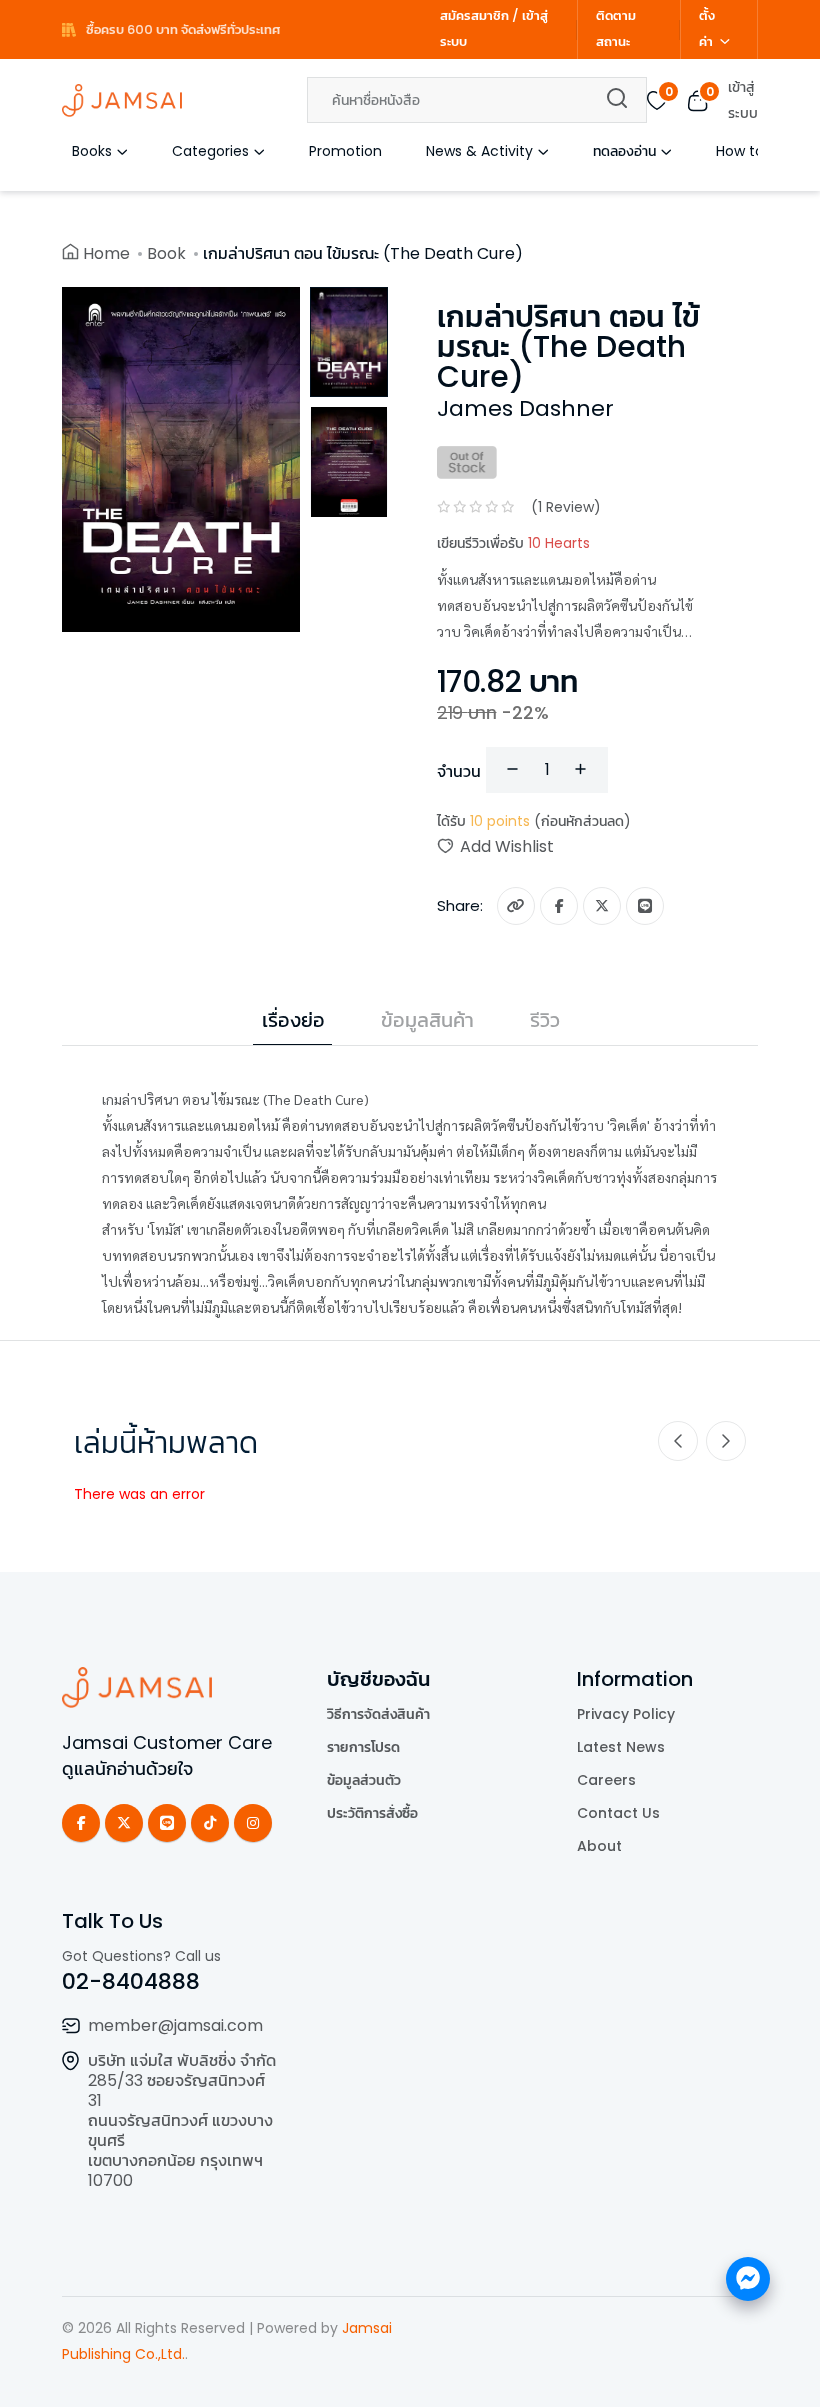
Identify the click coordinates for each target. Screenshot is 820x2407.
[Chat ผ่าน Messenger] (748, 2279)
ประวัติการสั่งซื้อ (372, 1813)
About (599, 1846)
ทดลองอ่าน (624, 151)
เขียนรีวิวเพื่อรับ (513, 543)
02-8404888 (131, 1981)
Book (166, 253)
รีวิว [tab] (545, 1020)
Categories (210, 151)
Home (106, 253)
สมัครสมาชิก (474, 15)
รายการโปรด (363, 1747)
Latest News (621, 1747)
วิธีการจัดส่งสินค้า (378, 1714)
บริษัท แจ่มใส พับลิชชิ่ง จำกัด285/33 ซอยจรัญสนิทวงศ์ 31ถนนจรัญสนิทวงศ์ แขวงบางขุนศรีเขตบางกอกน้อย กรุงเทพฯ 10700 (182, 2120)
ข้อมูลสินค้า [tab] (427, 1020)
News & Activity (479, 151)
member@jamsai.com (175, 2025)
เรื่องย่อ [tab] (293, 1020)
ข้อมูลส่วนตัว (364, 1780)
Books (92, 151)
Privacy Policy (626, 1714)
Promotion (345, 151)
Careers (606, 1780)
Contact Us (618, 1813)
